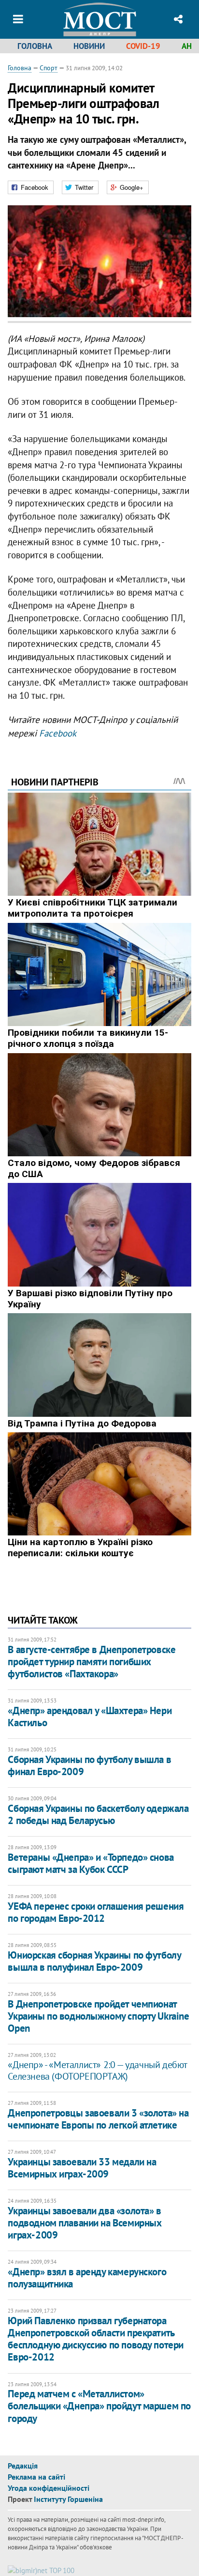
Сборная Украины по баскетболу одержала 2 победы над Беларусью (98, 1814)
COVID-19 (143, 46)
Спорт (49, 68)
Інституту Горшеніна (68, 2499)
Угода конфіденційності (49, 2488)
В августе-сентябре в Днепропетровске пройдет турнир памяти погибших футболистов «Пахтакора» (92, 1662)
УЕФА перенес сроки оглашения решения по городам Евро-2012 (96, 1912)
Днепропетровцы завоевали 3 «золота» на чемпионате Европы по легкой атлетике (98, 2119)
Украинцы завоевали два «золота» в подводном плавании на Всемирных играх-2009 (85, 2223)
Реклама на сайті (36, 2477)
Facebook (58, 733)
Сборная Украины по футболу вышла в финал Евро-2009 (89, 1765)
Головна (35, 46)
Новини (89, 46)
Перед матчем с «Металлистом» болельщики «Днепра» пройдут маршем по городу (99, 2406)
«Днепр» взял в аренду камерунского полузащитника (87, 2278)
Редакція (23, 2466)
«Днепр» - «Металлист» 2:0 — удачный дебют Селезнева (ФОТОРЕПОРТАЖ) (97, 2070)
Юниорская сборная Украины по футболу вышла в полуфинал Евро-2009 (94, 1961)
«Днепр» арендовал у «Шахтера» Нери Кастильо (90, 1717)
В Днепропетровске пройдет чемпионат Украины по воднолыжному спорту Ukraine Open (98, 2016)
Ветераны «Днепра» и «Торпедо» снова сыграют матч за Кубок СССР (91, 1863)
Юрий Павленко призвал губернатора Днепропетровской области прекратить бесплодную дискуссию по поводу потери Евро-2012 (95, 2339)
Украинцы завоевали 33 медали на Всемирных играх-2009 (82, 2168)
